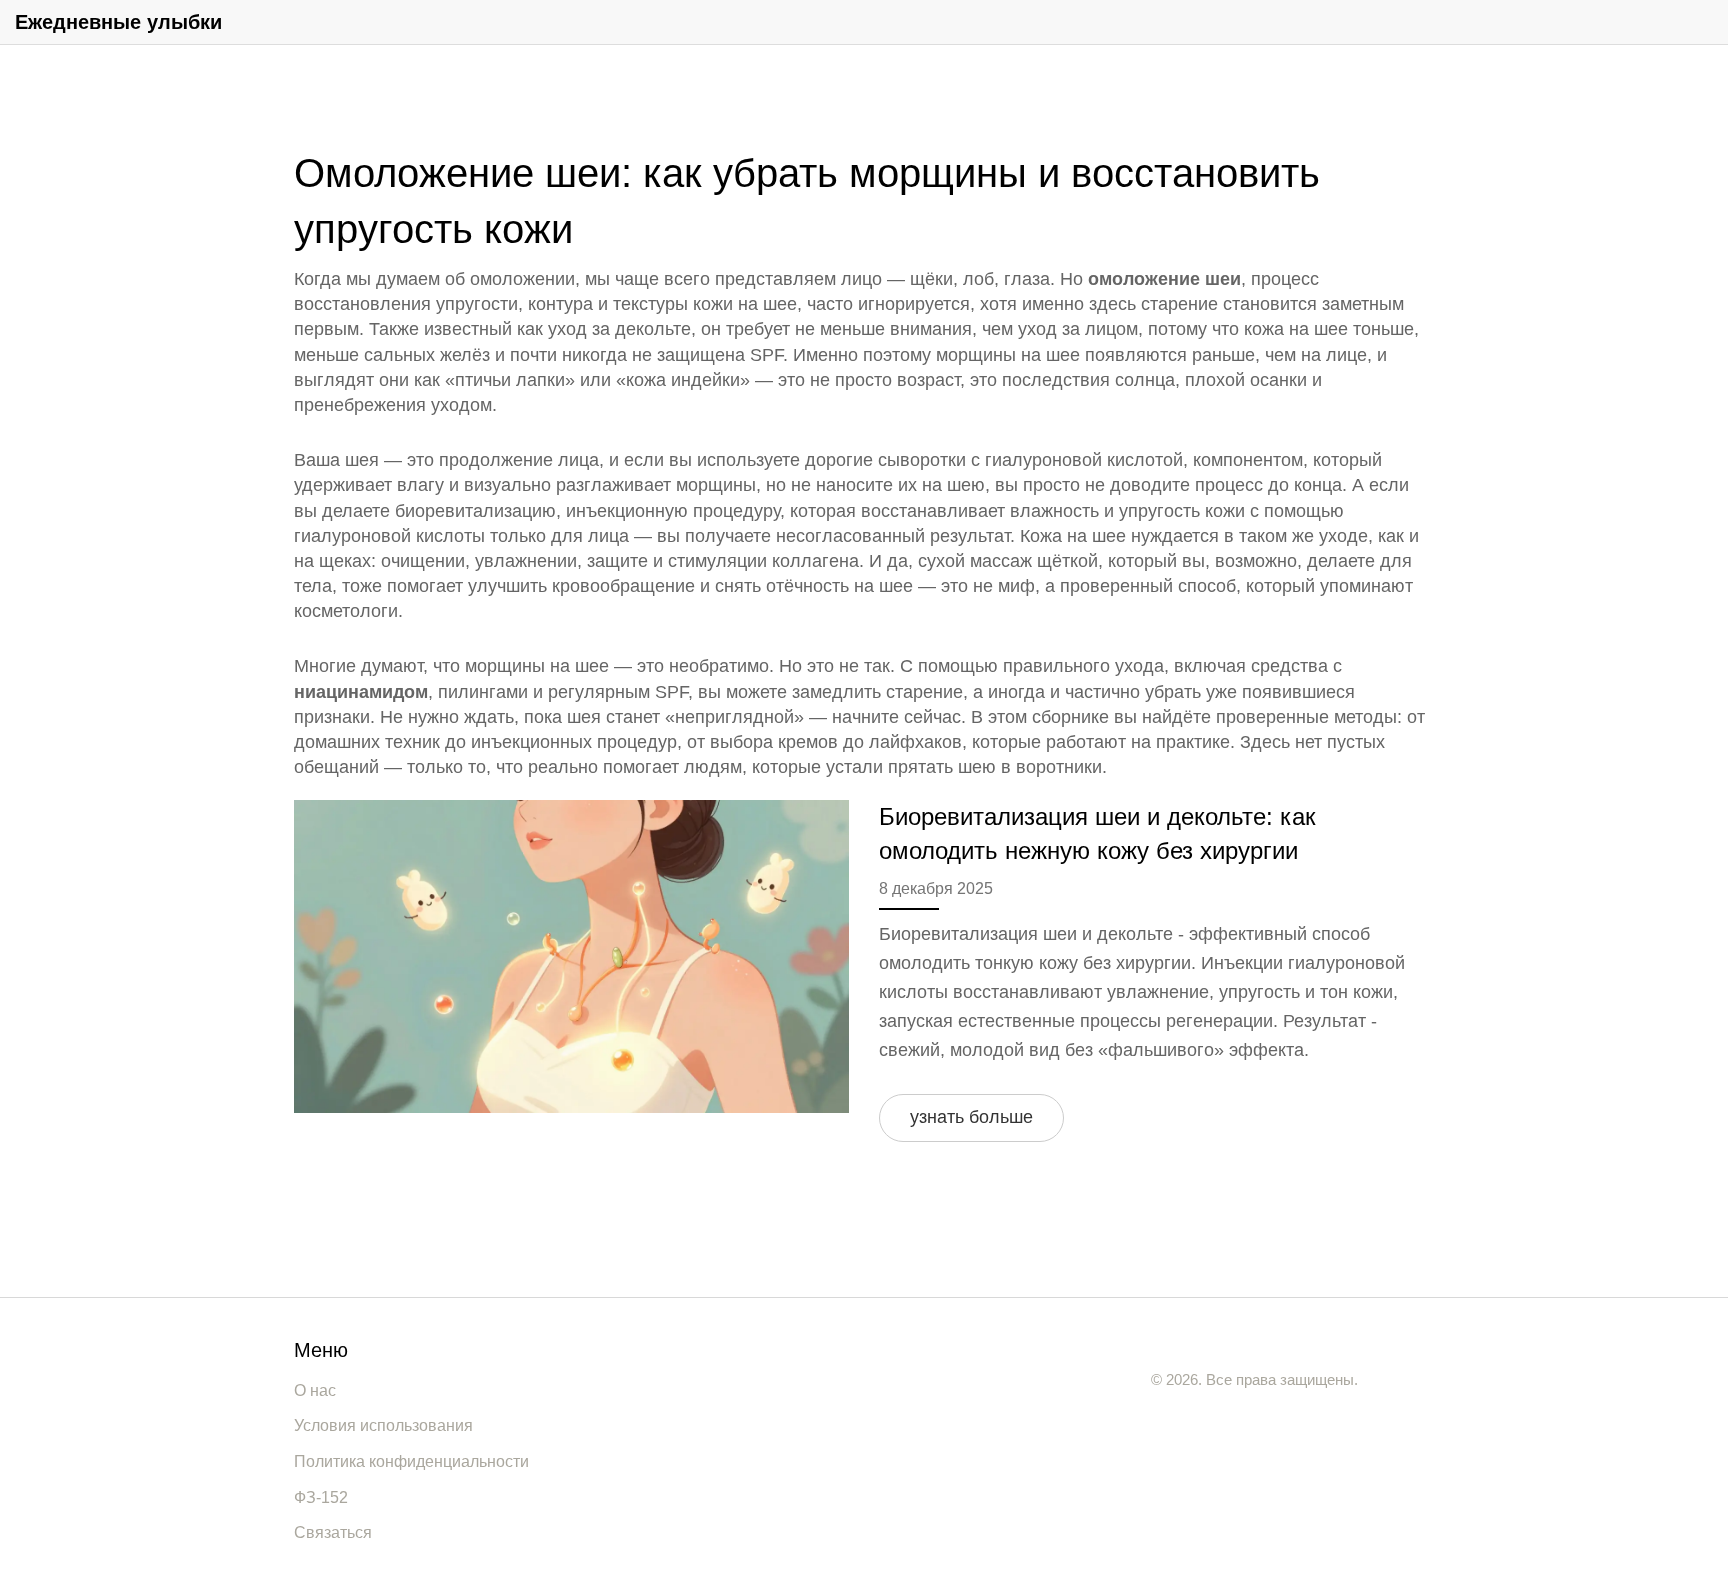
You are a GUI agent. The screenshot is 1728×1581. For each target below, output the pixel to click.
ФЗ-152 (321, 1497)
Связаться (333, 1532)
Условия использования (383, 1425)
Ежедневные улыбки (118, 22)
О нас (315, 1390)
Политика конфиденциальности (411, 1461)
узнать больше (971, 1117)
